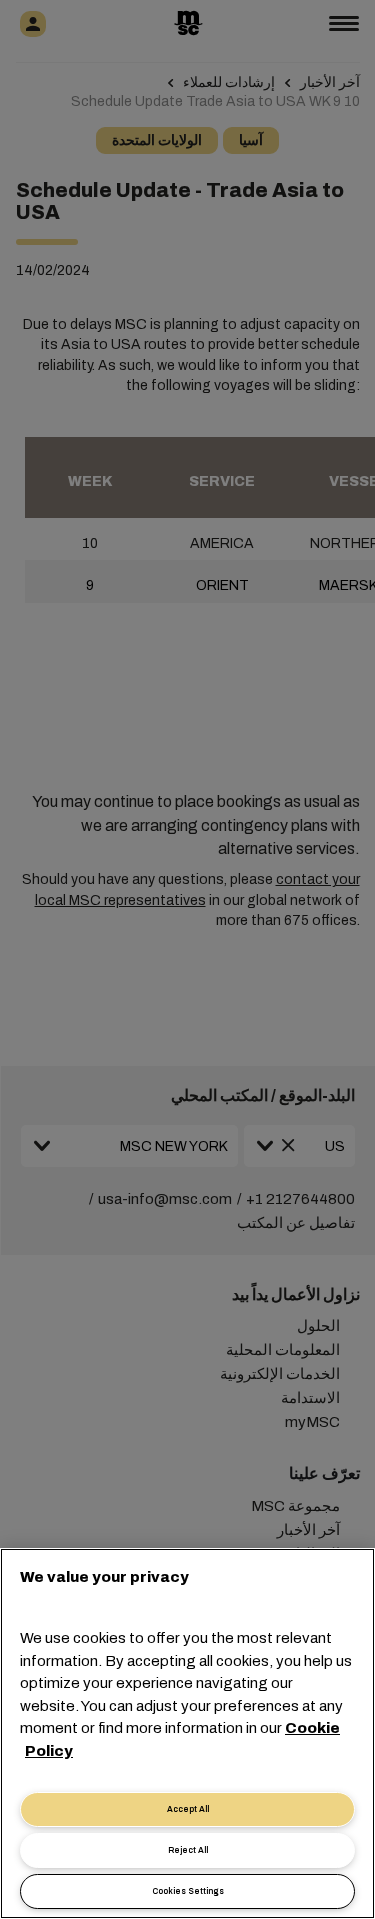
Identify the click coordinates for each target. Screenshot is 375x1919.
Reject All (188, 1850)
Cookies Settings (188, 1891)
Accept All (188, 1809)
